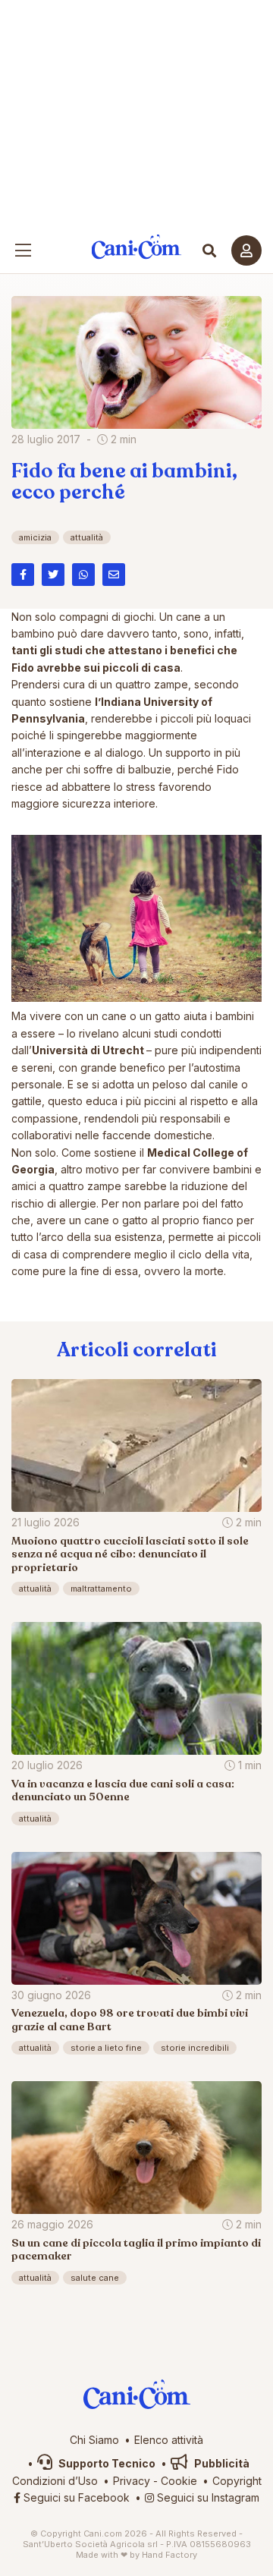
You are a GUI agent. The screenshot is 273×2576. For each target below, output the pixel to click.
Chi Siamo (94, 2440)
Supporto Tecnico (106, 2463)
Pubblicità (221, 2463)
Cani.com (137, 247)
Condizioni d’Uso (55, 2481)
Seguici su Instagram (207, 2497)
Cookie (179, 2481)
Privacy (132, 2481)
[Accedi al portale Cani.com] (246, 250)
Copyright (237, 2481)
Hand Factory (169, 2555)
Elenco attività (169, 2440)
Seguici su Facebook (75, 2497)
